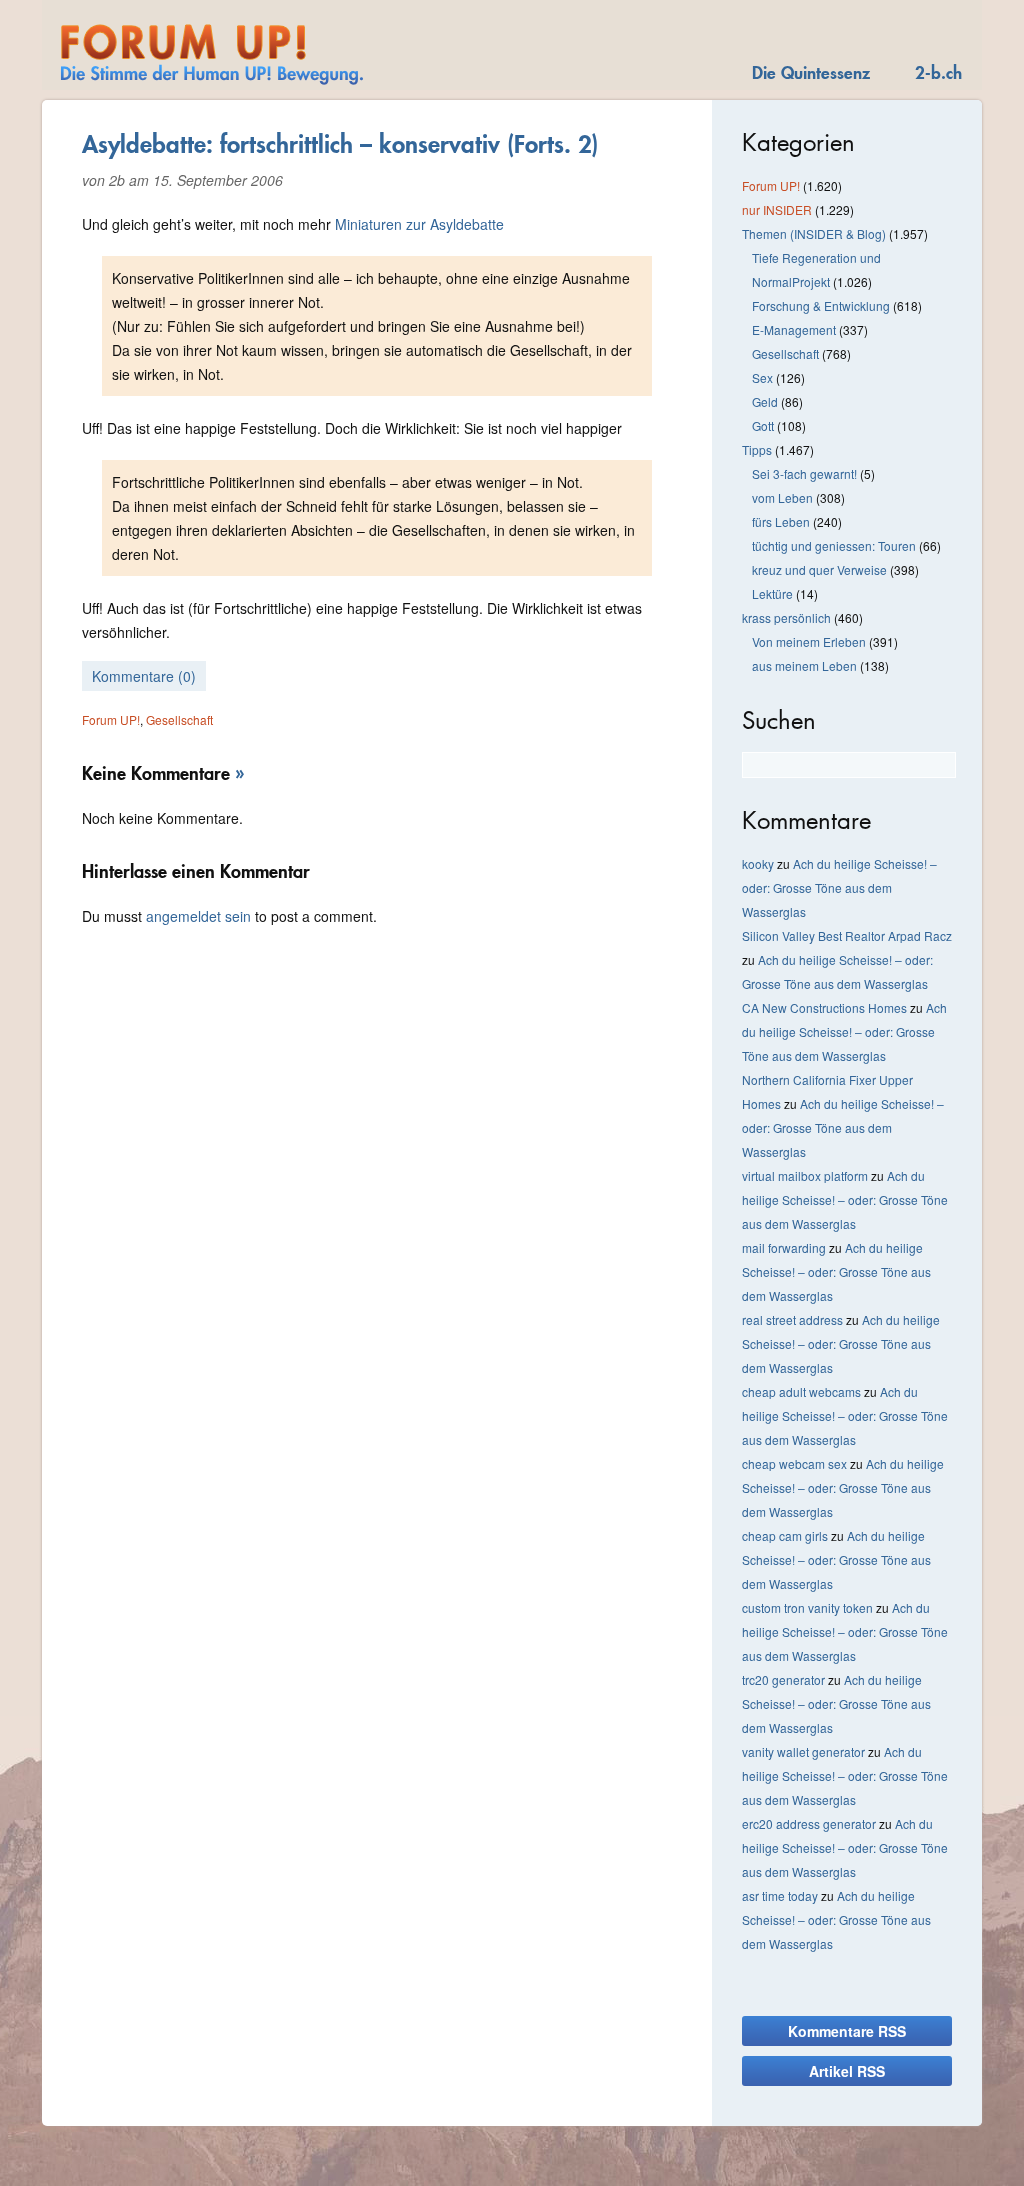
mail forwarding (784, 1247)
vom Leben (782, 497)
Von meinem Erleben (809, 641)
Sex (762, 377)
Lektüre (772, 593)
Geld (765, 401)
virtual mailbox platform (805, 1175)
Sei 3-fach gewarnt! (804, 473)
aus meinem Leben (804, 665)
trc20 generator (783, 1679)
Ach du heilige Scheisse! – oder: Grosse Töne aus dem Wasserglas (839, 887)
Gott (763, 425)
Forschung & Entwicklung (821, 305)
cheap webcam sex (794, 1463)
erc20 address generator (809, 1823)
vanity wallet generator (803, 1751)
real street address (792, 1319)
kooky (758, 863)
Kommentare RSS (847, 2031)
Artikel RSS (847, 2071)
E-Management (794, 329)
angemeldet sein (198, 916)
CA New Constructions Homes (824, 1007)
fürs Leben (781, 521)
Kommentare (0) (144, 676)
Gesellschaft (179, 719)
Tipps (757, 449)
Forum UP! (111, 719)
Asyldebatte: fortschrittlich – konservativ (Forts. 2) (340, 144)
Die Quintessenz (811, 72)
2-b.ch (938, 72)
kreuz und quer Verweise (819, 569)
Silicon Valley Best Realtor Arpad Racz (847, 935)
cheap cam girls (785, 1535)
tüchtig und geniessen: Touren (834, 545)
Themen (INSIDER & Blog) (814, 233)
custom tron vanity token (807, 1607)
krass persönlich (786, 617)
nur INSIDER (777, 209)
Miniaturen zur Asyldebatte (419, 224)
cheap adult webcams (801, 1391)
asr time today (780, 1895)
